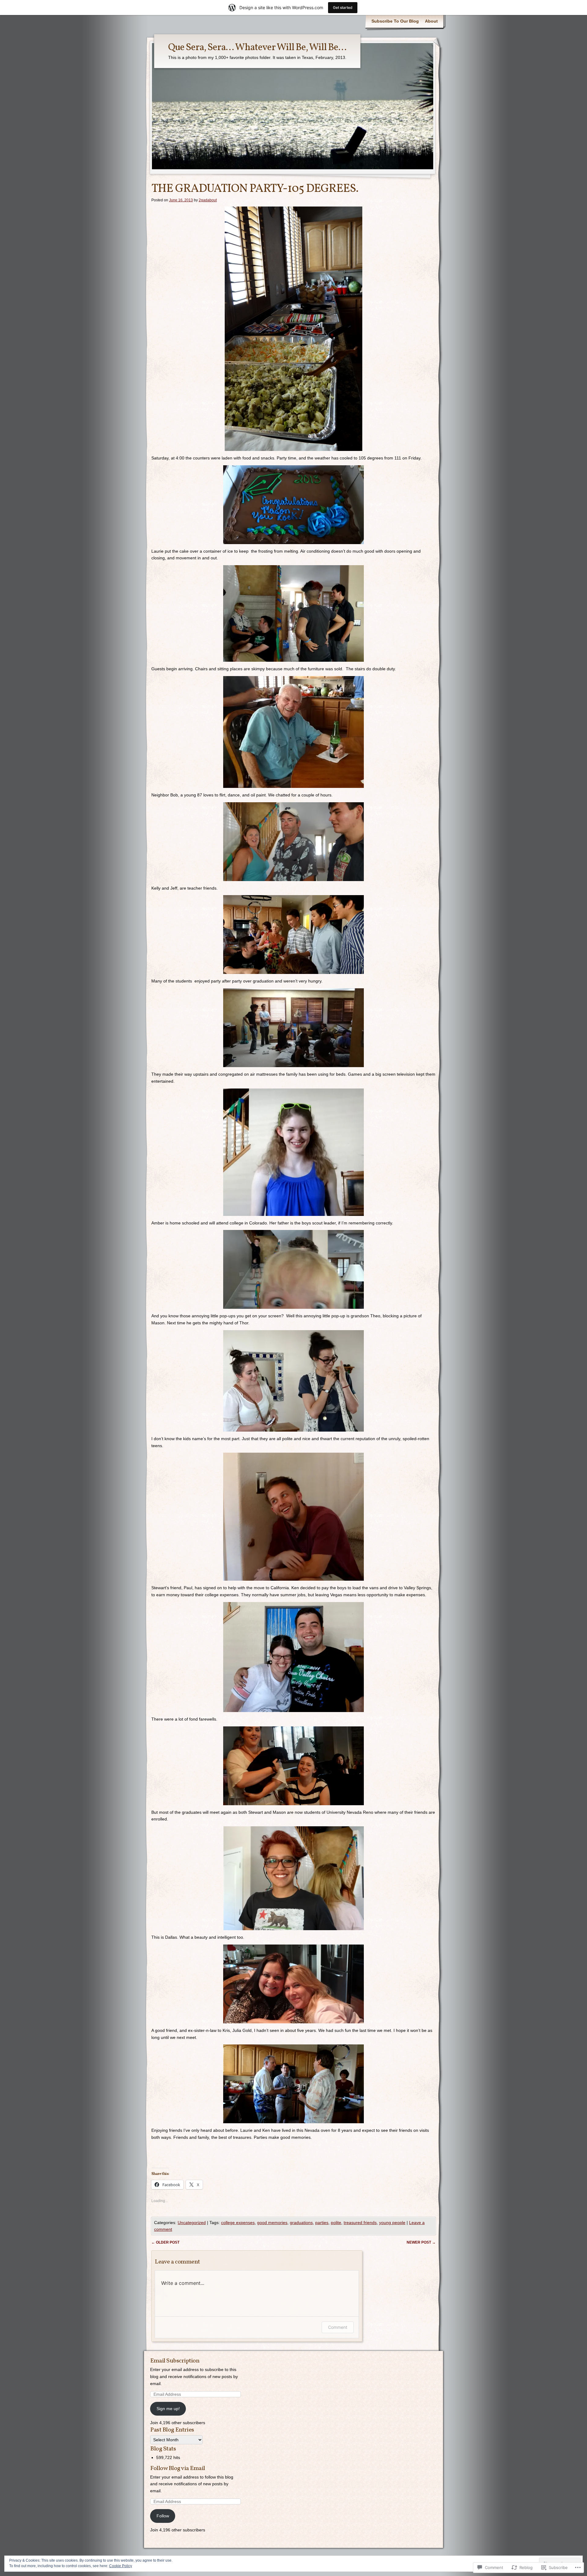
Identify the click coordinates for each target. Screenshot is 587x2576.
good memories (272, 2223)
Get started (343, 7)
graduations (301, 2223)
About (431, 21)
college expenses (238, 2223)
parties (322, 2223)
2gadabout (208, 200)
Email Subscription (175, 2361)
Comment (338, 2327)
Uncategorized (192, 2223)
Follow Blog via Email (178, 2468)
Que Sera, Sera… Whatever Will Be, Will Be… (257, 48)
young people (392, 2223)
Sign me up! (168, 2409)
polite (336, 2223)
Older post (165, 2242)
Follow (163, 2516)
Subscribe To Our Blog (395, 21)
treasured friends (360, 2223)
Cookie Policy (121, 2566)
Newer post (421, 2242)
